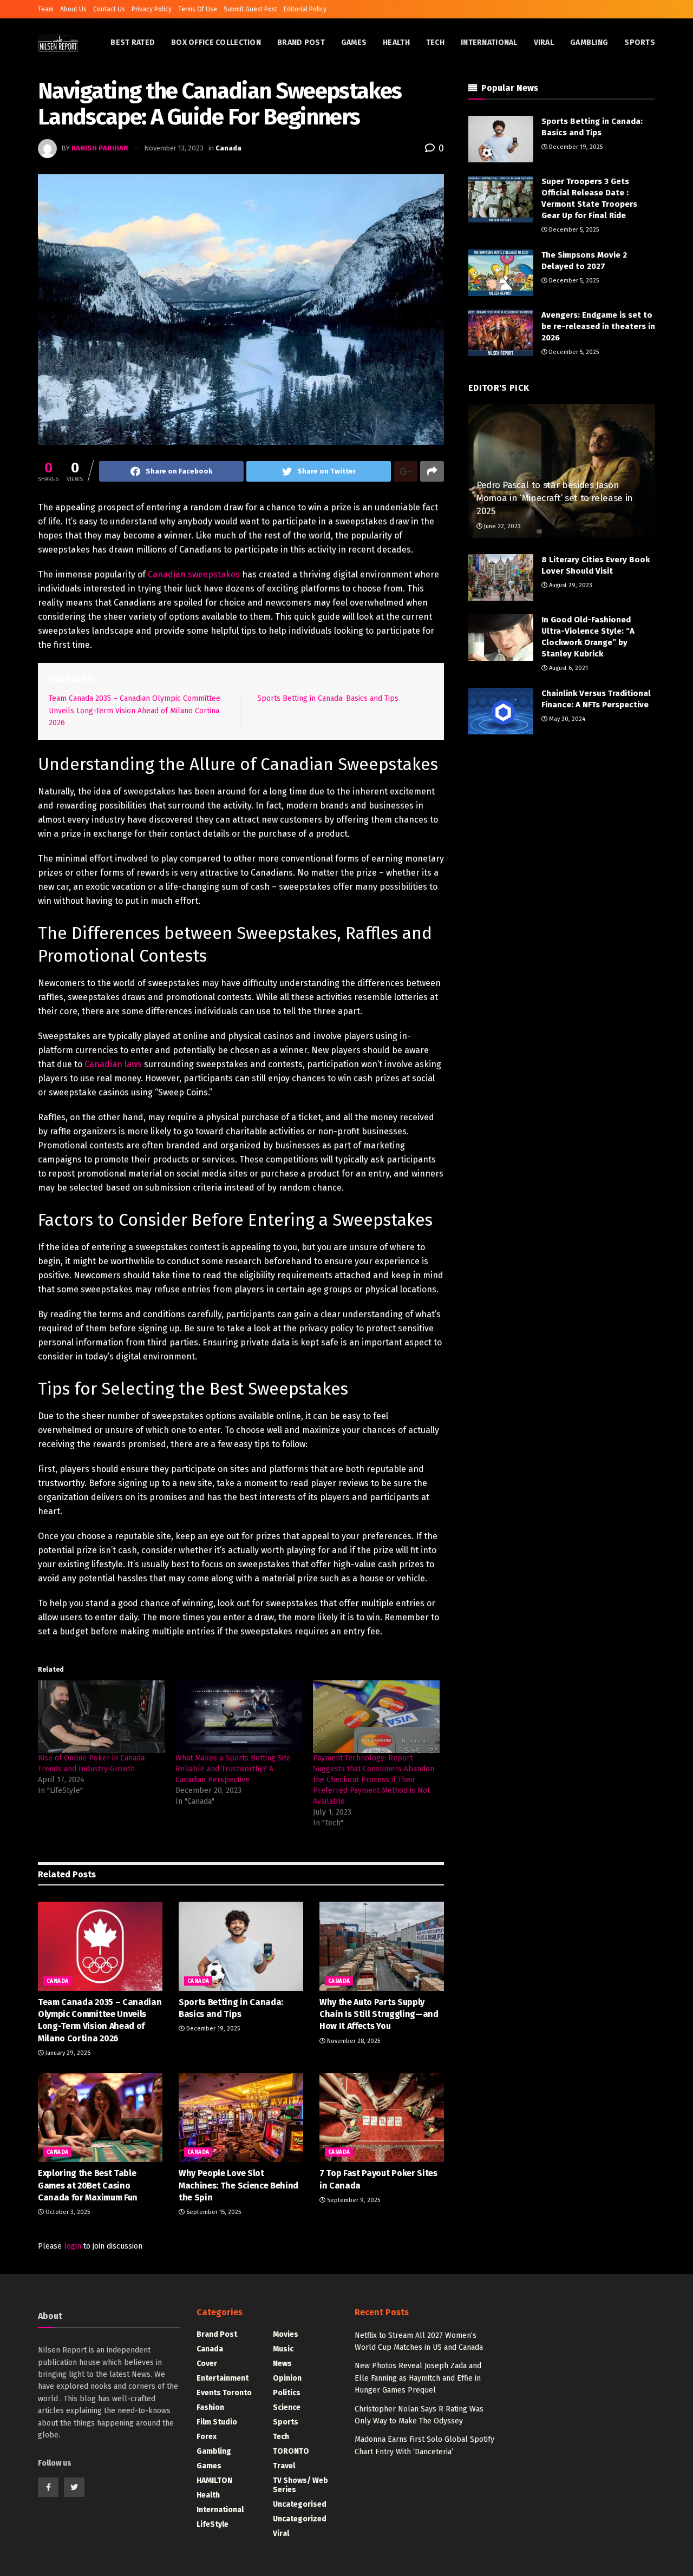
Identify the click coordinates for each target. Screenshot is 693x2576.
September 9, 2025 (353, 2200)
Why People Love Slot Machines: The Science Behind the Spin (238, 2185)
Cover (207, 2364)
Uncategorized (300, 2519)
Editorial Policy (305, 9)
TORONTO (291, 2451)
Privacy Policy (152, 9)
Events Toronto (224, 2393)
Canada (228, 148)
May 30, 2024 (566, 719)
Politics (287, 2393)
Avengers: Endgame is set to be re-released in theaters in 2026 (598, 326)
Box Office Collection (216, 42)
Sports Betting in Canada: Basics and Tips (328, 698)
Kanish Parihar (100, 148)
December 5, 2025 (573, 230)
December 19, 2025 (212, 2029)
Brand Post (301, 42)
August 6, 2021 (568, 668)
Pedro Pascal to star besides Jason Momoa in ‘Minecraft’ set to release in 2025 (555, 498)
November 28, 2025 (353, 2041)
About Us (73, 9)
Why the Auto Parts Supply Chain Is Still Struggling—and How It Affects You (379, 2014)
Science (287, 2407)
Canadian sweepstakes (194, 574)
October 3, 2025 (67, 2212)
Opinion (287, 2378)
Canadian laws (113, 1064)
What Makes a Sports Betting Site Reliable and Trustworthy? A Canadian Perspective (233, 1769)
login (73, 2246)
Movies (286, 2334)
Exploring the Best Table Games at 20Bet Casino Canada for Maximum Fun (88, 2185)
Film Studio (217, 2422)
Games (354, 42)
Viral (544, 42)
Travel (284, 2466)
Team (46, 9)
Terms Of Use (198, 9)
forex (207, 2437)
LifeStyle (213, 2524)
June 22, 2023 (502, 526)
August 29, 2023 (570, 585)
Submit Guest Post (250, 9)
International (489, 42)
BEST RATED (133, 42)
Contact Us (109, 9)
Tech (435, 42)
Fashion (210, 2407)
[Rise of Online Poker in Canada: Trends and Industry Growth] (101, 1717)
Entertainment (223, 2378)
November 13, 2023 (174, 148)
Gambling (589, 42)
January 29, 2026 (67, 2053)
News (282, 2364)
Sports (640, 42)
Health (396, 42)
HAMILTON (214, 2480)
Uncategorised (300, 2504)
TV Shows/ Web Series (300, 2485)
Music (283, 2349)
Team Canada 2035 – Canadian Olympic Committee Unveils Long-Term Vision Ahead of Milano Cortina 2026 (135, 711)
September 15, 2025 (213, 2212)
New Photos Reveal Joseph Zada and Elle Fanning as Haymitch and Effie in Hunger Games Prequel (418, 2378)
